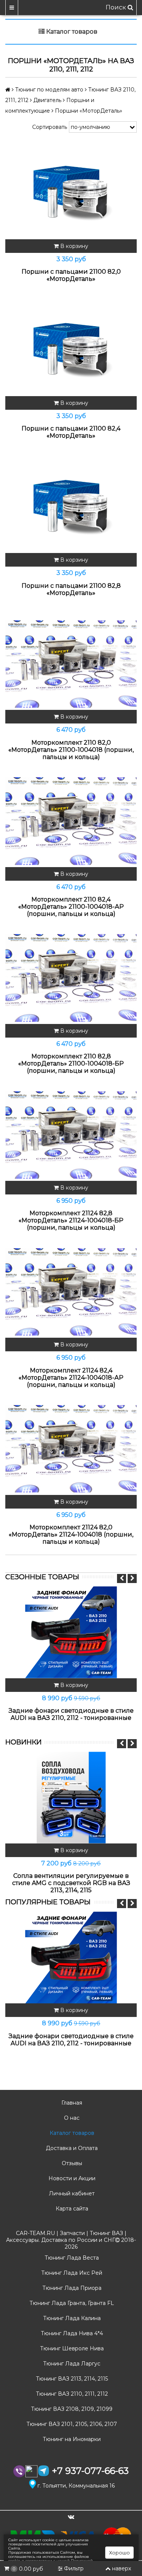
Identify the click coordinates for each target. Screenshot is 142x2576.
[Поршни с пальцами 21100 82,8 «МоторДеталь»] (71, 507)
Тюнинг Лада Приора (71, 2288)
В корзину (73, 246)
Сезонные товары (42, 1577)
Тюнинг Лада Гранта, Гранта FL (71, 2303)
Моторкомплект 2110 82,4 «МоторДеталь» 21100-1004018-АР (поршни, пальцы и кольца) (71, 907)
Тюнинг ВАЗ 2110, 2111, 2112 (71, 2394)
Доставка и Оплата (71, 2148)
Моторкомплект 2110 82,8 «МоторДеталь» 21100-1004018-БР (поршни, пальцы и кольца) (71, 1063)
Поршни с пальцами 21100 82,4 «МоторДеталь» (71, 432)
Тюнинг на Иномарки (71, 2439)
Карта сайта (71, 2209)
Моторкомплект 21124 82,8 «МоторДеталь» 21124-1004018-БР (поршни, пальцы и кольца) (71, 1220)
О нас (71, 2118)
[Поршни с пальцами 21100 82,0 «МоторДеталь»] (71, 193)
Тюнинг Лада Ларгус (71, 2364)
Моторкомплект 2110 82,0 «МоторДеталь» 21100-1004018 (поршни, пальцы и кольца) (71, 750)
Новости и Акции (71, 2178)
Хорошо (119, 2553)
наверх (122, 2568)
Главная (71, 2103)
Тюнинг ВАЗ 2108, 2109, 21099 (71, 2409)
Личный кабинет (71, 2193)
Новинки (23, 1742)
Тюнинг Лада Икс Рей (71, 2273)
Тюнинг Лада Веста (71, 2258)
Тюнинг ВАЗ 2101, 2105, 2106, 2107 (71, 2424)
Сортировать (50, 127)
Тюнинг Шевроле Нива (71, 2348)
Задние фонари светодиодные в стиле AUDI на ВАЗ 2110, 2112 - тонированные (71, 1714)
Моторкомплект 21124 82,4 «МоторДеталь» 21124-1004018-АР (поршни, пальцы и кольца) (71, 1378)
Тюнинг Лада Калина (71, 2318)
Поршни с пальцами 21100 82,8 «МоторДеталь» (71, 589)
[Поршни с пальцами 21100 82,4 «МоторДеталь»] (71, 350)
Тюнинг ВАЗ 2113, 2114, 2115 (71, 2379)
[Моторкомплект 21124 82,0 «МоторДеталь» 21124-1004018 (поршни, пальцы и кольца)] (71, 1449)
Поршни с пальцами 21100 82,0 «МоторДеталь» (71, 275)
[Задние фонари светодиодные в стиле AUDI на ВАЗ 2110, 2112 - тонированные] (71, 1632)
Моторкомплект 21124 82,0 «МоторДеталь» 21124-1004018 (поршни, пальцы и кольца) (71, 1534)
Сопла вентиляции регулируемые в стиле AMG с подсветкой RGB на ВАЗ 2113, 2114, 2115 (71, 1883)
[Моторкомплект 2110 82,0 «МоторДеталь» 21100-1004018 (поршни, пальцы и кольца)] (71, 664)
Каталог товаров (71, 2133)
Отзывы (71, 2163)
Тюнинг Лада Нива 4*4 (71, 2333)
